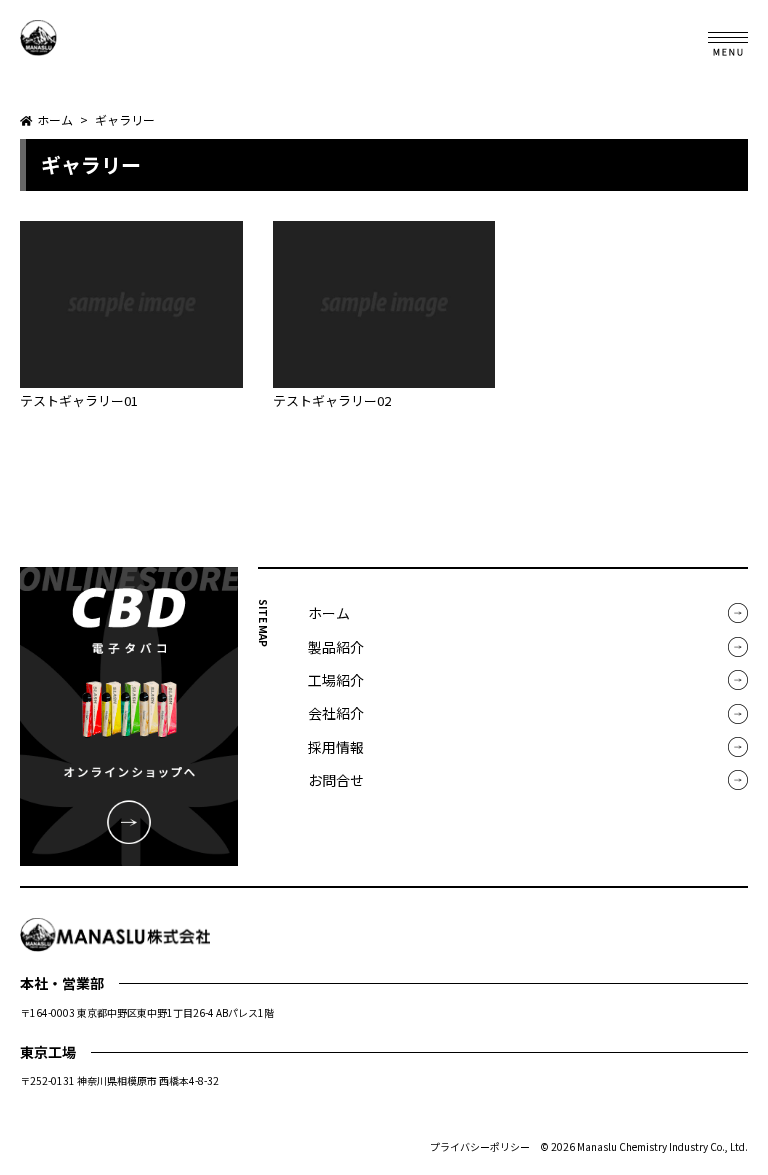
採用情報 (336, 747)
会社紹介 (336, 713)
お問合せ (336, 780)
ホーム (329, 613)
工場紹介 (336, 680)
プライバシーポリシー (480, 1146)
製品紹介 (336, 647)
